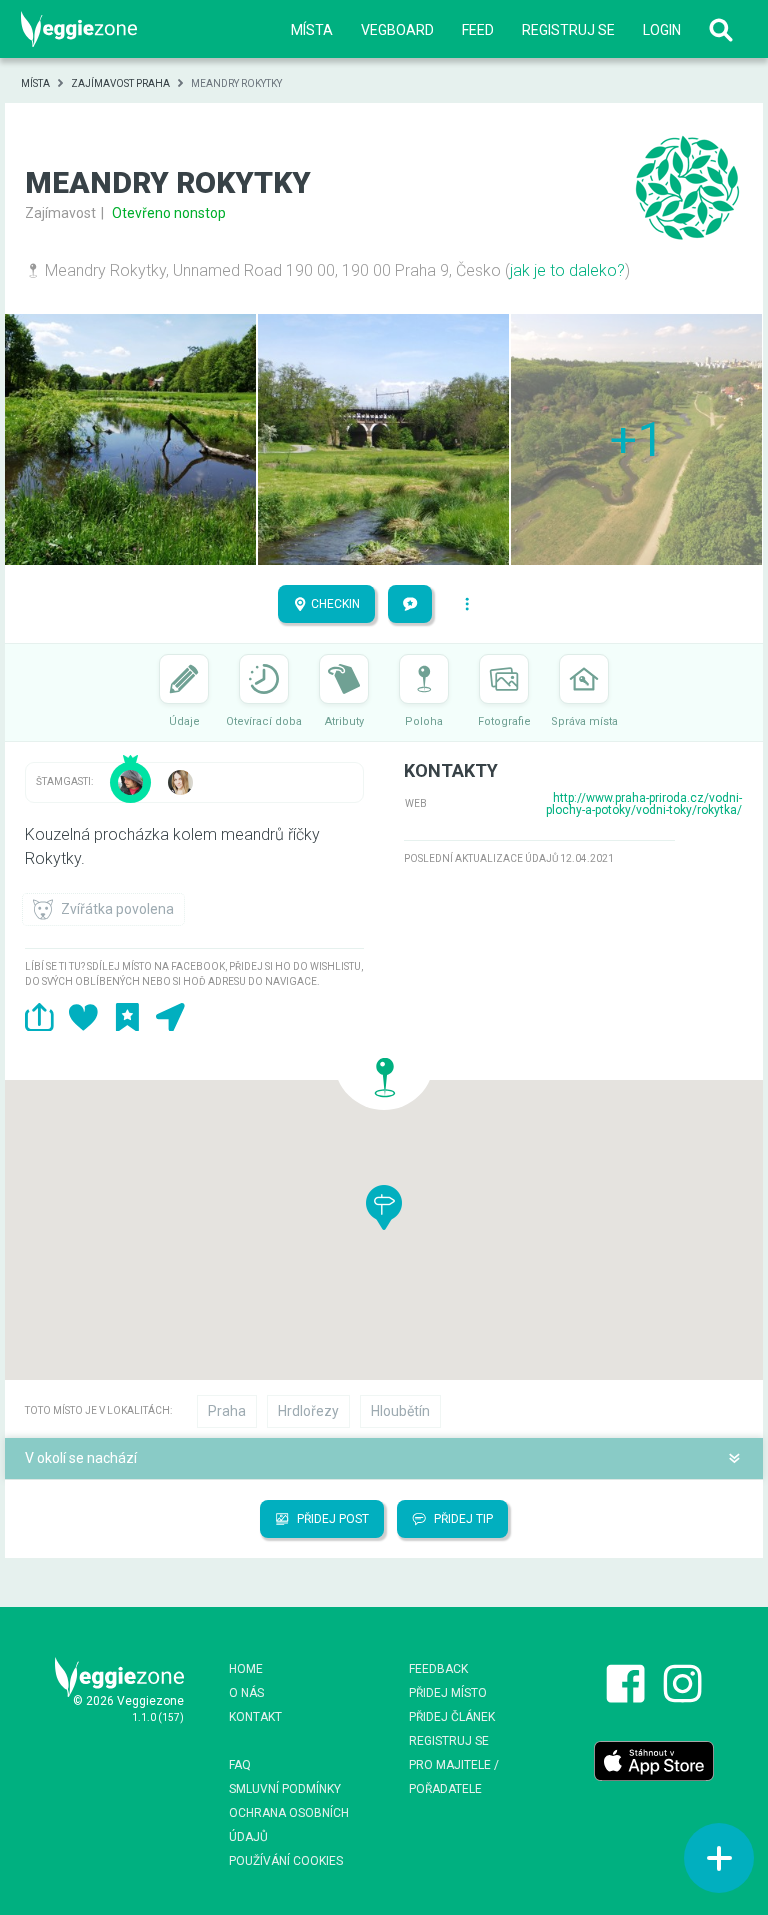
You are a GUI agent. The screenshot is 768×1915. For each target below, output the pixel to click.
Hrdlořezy (308, 1411)
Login (662, 30)
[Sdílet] (39, 1017)
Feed (478, 30)
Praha (227, 1411)
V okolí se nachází (81, 1458)
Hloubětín (400, 1411)
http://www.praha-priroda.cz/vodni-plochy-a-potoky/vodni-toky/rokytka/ (644, 804)
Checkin (334, 604)
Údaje (184, 721)
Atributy (344, 721)
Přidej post (331, 1519)
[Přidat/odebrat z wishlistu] (83, 1017)
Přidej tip (462, 1519)
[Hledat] (721, 29)
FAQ (240, 1765)
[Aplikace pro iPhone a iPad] (654, 1760)
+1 (637, 439)
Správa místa (584, 721)
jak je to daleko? (567, 270)
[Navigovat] (170, 1017)
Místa (312, 30)
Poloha (424, 721)
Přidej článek (452, 1717)
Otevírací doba (264, 721)
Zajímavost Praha (120, 83)
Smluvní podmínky (285, 1789)
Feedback (438, 1669)
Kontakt (255, 1717)
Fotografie (504, 721)
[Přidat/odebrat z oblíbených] (127, 1017)
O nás (246, 1693)
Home (246, 1669)
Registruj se (568, 30)
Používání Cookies (286, 1861)
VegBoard (397, 30)
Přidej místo (448, 1693)
